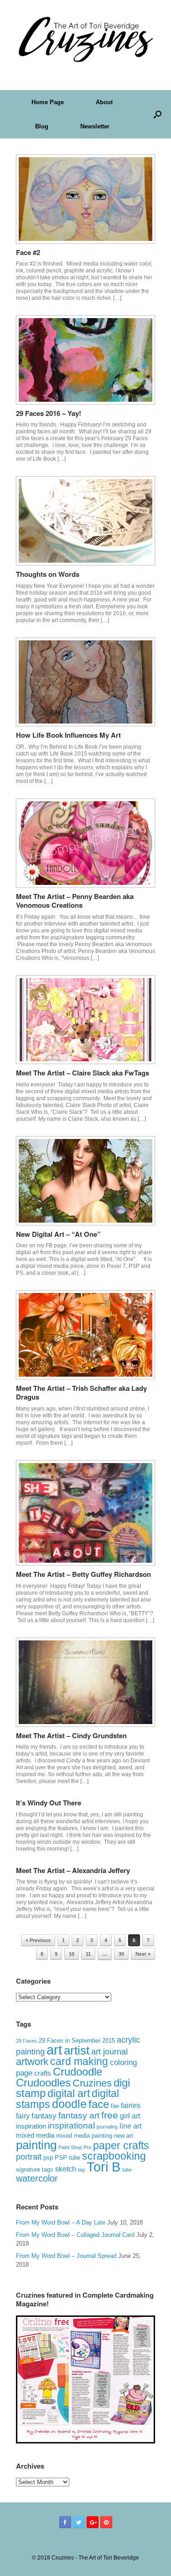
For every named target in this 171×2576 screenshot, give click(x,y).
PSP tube (67, 2158)
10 (72, 1954)
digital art (69, 2093)
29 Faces (26, 2041)
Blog (42, 126)
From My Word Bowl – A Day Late (61, 2222)
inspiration (31, 2126)
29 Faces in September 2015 (77, 2041)
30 (121, 1954)
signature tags (35, 2169)
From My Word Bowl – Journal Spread (66, 2256)
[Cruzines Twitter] (79, 2522)
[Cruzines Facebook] (65, 2522)
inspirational (71, 2126)
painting (36, 2145)
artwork (32, 2062)
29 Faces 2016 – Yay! (49, 413)
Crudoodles (43, 2083)
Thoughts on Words (48, 574)
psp (48, 2158)
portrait (29, 2157)
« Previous (38, 1940)
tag (81, 2170)
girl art (130, 2116)
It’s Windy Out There (49, 1803)
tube (127, 2170)
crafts (43, 2073)
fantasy (44, 2116)
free (110, 2115)
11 (88, 1954)
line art (130, 2126)
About (104, 102)
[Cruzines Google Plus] (93, 2522)
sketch (66, 2169)
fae (115, 2106)
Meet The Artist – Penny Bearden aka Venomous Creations (75, 901)
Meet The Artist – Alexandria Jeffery (73, 1870)
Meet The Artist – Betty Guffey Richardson (83, 1574)
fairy (23, 2116)
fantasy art (79, 2116)
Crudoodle (78, 2072)
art (54, 2050)
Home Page (48, 102)
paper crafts (121, 2145)
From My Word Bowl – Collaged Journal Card (75, 2235)
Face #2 (28, 252)
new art (124, 2136)
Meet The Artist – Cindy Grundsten (71, 1735)
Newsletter (95, 126)
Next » (143, 1954)
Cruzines (92, 2083)
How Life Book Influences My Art (68, 735)
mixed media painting (84, 2136)
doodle (69, 2104)
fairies (131, 2105)
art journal (109, 2052)
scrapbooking (114, 2156)
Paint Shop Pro (75, 2147)
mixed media (35, 2135)
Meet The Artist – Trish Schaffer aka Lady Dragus (81, 1393)
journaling (107, 2127)
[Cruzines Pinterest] (106, 2522)
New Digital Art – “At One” (58, 1234)
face (99, 2104)
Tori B (104, 2167)
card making (79, 2061)
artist (77, 2050)
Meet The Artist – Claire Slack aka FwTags (83, 1073)
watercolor (37, 2178)
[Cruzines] (85, 38)
